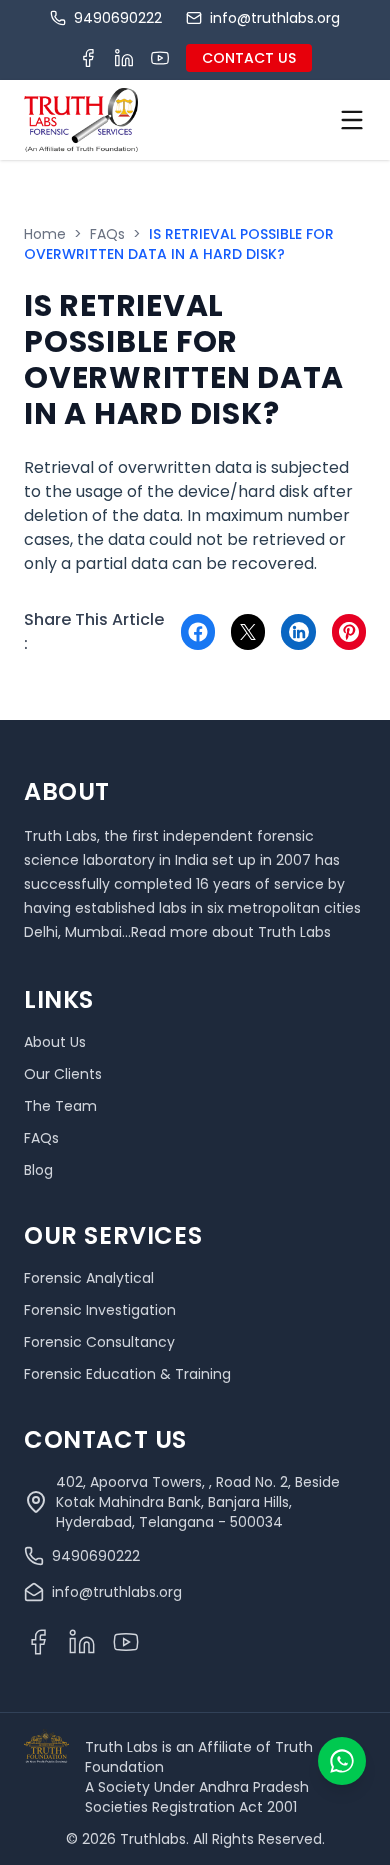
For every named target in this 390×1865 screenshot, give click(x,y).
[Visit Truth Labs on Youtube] (160, 58)
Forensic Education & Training (127, 1374)
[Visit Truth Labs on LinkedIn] (124, 58)
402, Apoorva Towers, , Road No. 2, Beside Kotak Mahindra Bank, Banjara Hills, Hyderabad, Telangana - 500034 (198, 1502)
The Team (60, 1106)
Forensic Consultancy (99, 1342)
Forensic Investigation (100, 1310)
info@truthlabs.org (275, 18)
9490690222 (118, 18)
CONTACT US (249, 58)
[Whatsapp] (342, 1761)
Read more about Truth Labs (231, 932)
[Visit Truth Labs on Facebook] (88, 58)
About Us (55, 1042)
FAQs (107, 234)
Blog (38, 1170)
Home (45, 234)
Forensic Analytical (89, 1278)
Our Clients (63, 1074)
